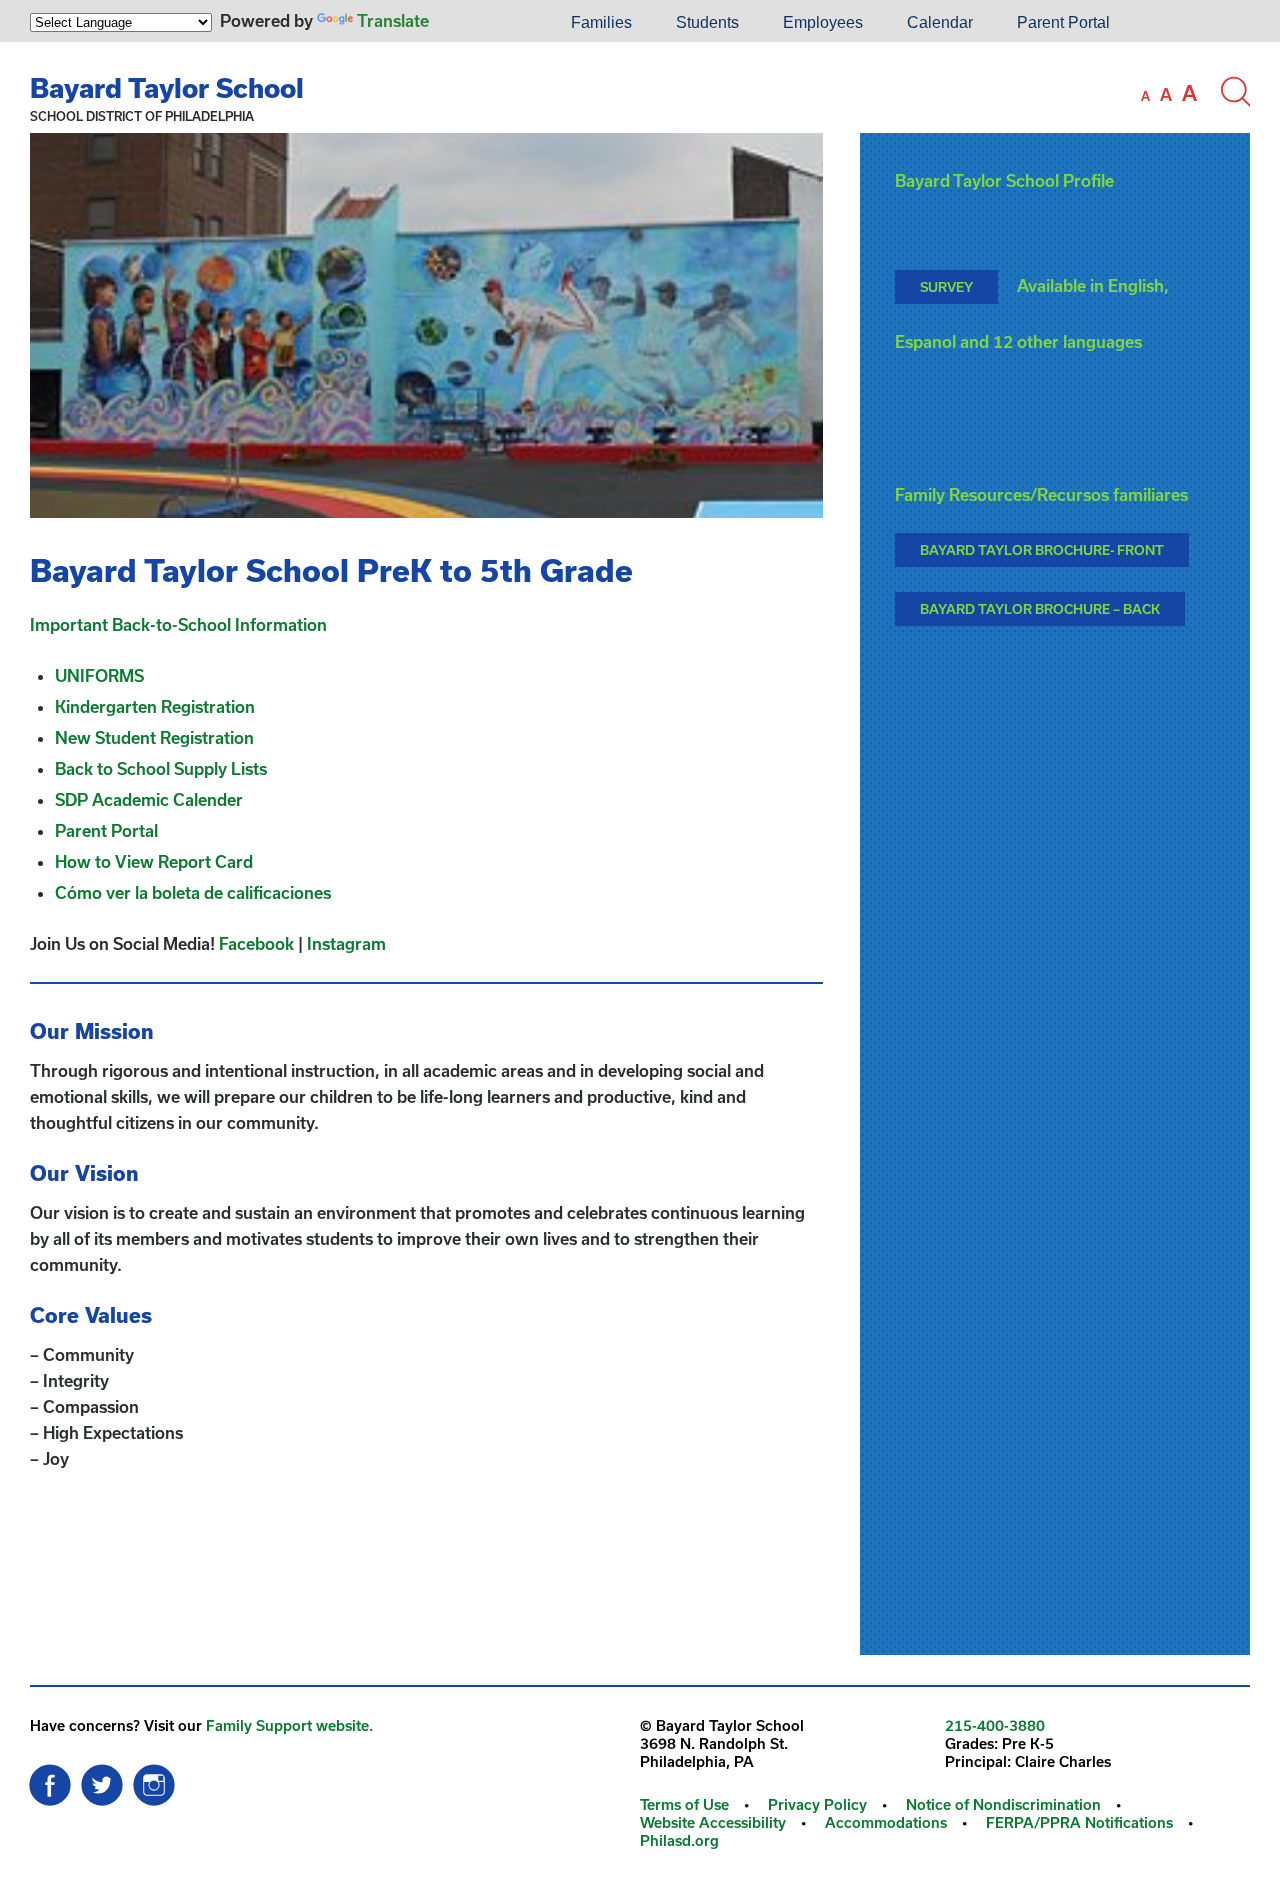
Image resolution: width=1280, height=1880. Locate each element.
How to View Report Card (154, 861)
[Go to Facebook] (50, 1780)
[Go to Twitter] (102, 1780)
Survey (946, 287)
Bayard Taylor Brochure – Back (1040, 609)
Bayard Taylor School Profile (1004, 180)
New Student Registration (156, 737)
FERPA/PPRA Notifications (1079, 1822)
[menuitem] (481, 23)
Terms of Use (684, 1804)
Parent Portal (1063, 22)
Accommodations (886, 1822)
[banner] (640, 87)
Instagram (346, 943)
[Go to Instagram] (154, 1780)
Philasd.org (679, 1840)
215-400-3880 (995, 1725)
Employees (823, 22)
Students (707, 22)
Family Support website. (289, 1725)
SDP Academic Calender (149, 799)
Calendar (940, 22)
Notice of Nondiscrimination (1003, 1804)
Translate (393, 20)
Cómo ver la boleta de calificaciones (193, 892)
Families (601, 22)
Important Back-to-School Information (178, 624)
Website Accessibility (713, 1822)
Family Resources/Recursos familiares (1041, 494)
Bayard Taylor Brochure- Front (1042, 550)
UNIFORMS (99, 675)
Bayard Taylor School (167, 87)
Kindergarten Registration (155, 706)
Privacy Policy (817, 1804)
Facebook (256, 943)
